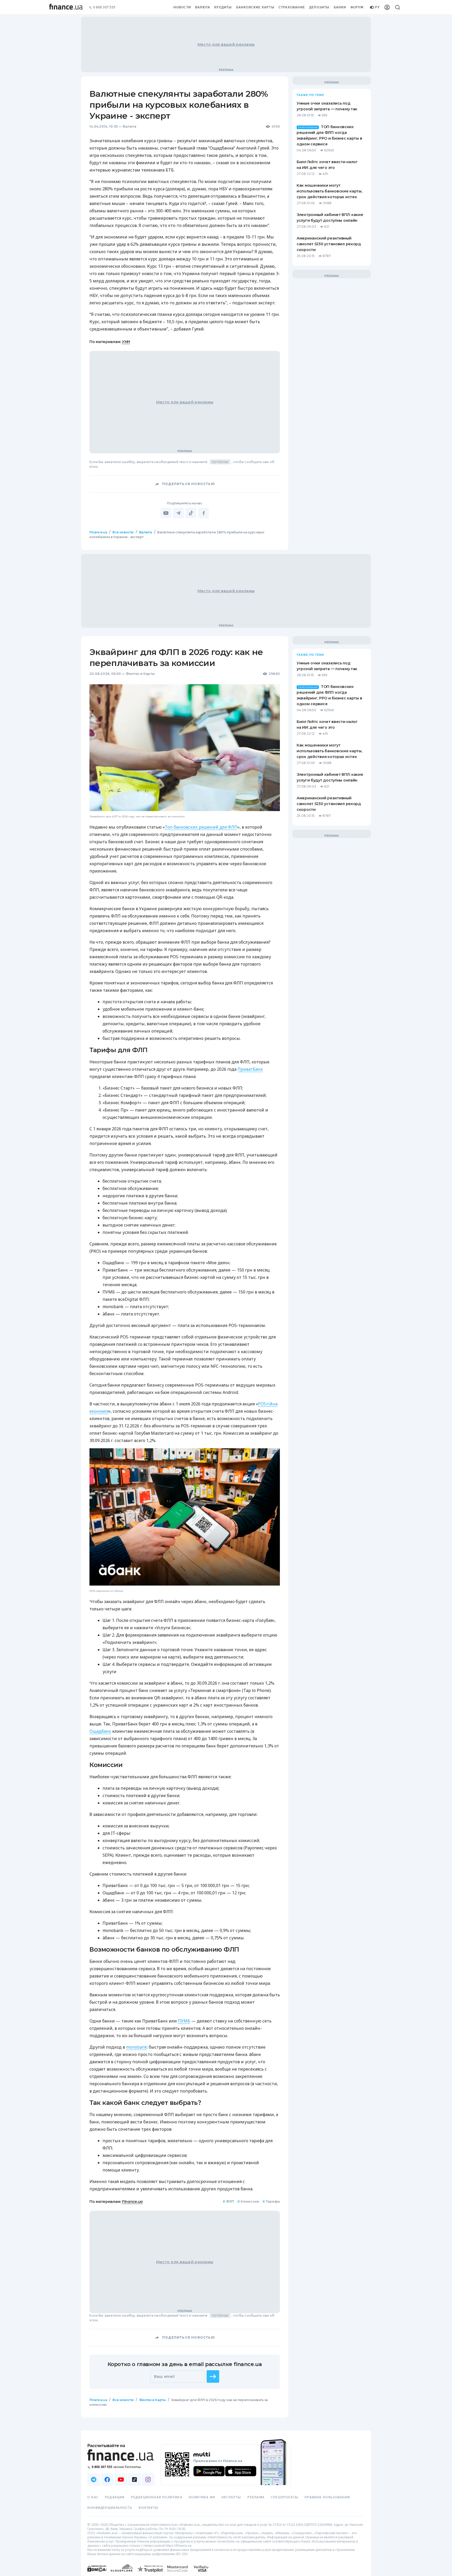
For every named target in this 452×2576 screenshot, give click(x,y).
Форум (357, 7)
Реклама (256, 2497)
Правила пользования (327, 2497)
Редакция (115, 2497)
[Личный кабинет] (387, 7)
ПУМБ (184, 2021)
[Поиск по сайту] (398, 7)
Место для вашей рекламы (226, 44)
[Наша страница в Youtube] (121, 2480)
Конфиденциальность (110, 2508)
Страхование (292, 7)
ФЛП (228, 2201)
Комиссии (248, 2201)
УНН (126, 342)
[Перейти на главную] (66, 7)
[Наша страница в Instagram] (148, 2480)
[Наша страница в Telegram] (94, 2480)
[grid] (226, 1484)
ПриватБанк (250, 1069)
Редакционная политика (157, 2497)
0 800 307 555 (104, 7)
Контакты (149, 2508)
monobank (137, 2047)
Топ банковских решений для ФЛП (201, 827)
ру (377, 7)
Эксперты (231, 2497)
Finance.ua (98, 532)
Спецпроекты (284, 2497)
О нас (93, 2497)
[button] (213, 2376)
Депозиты (319, 7)
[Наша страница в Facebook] (107, 2480)
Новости (182, 7)
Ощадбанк (100, 1731)
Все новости (123, 532)
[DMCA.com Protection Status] (97, 2574)
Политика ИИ (202, 2497)
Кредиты (223, 7)
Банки (340, 7)
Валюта (203, 7)
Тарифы (271, 2201)
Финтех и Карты (140, 674)
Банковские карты (255, 7)
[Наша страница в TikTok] (134, 2480)
